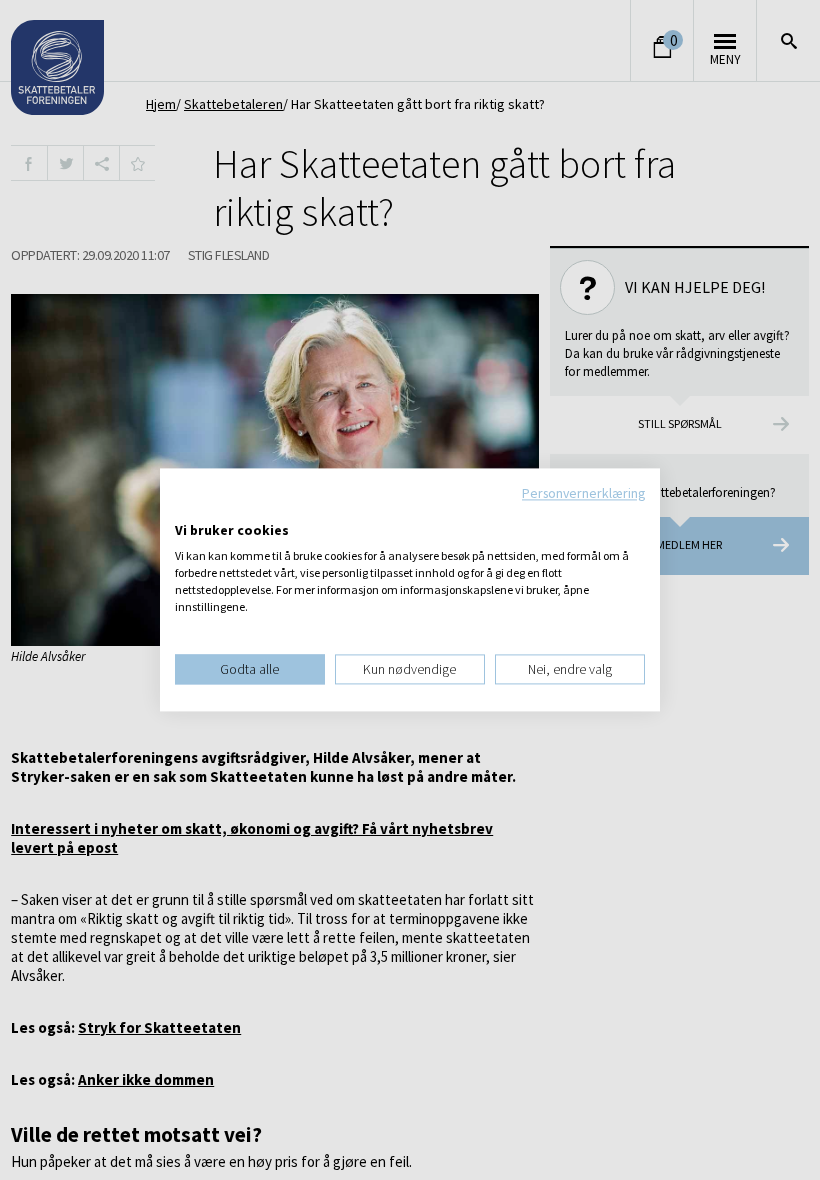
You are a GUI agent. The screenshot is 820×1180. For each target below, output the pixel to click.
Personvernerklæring (583, 493)
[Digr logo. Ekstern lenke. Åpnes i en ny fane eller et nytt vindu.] (188, 510)
